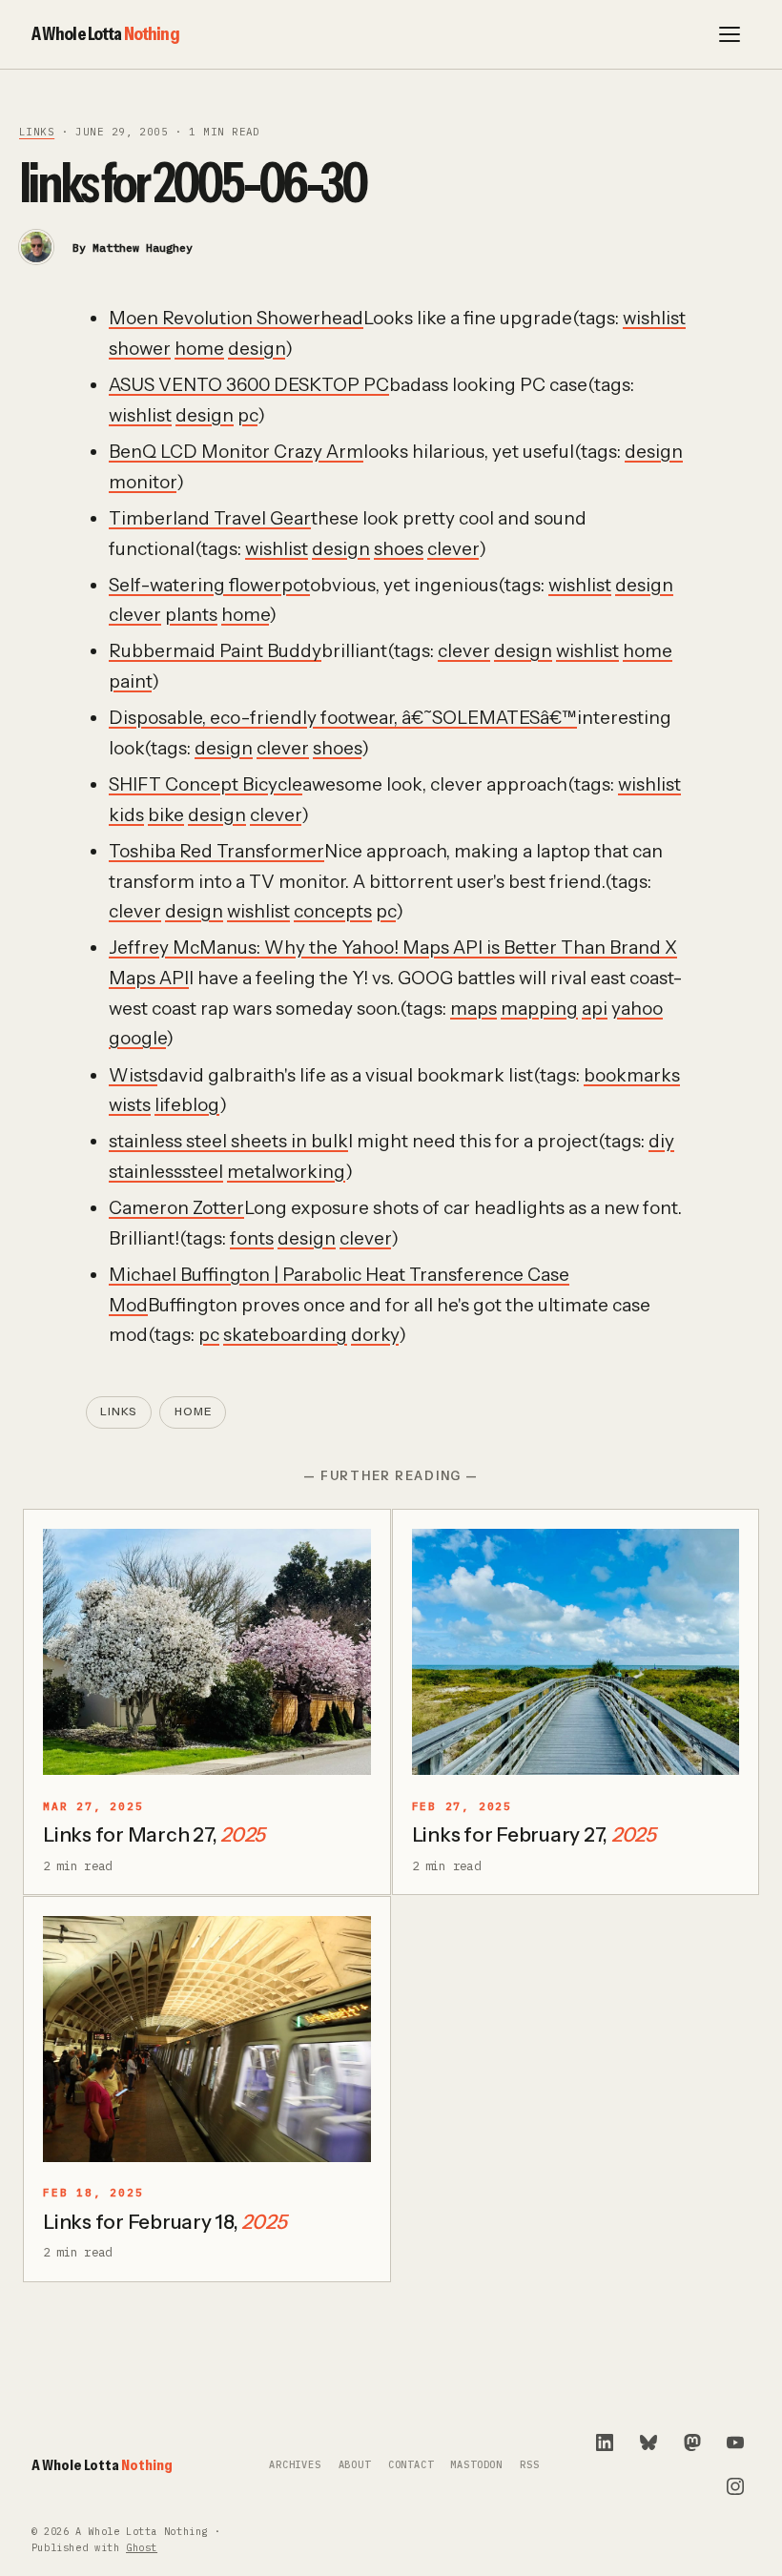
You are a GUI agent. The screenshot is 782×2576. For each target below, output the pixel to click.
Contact (411, 2465)
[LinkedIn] (605, 2442)
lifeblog (187, 1105)
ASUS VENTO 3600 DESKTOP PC (249, 385)
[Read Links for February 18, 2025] (207, 2039)
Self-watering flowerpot (209, 585)
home (199, 349)
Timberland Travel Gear (210, 518)
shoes (399, 549)
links (37, 132)
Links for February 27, (534, 1834)
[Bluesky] (648, 2442)
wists (130, 1105)
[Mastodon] (692, 2442)
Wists (133, 1075)
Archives (295, 2465)
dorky (375, 1335)
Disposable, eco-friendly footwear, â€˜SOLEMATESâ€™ (343, 718)
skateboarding (285, 1335)
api (595, 1009)
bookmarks (632, 1075)
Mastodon (476, 2465)
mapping (539, 1009)
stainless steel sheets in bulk (228, 1141)
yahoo (637, 1009)
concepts (333, 911)
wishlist (654, 318)
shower (140, 349)
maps (473, 1009)
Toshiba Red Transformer (216, 851)
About (355, 2465)
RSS (529, 2465)
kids (126, 815)
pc (247, 415)
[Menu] (730, 34)
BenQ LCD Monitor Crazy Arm (236, 452)
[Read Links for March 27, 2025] (207, 1652)
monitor (143, 482)
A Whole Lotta (105, 33)
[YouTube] (735, 2442)
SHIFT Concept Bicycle (206, 784)
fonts (252, 1238)
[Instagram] (735, 2486)
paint (130, 681)
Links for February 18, (165, 2222)
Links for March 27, (154, 1834)
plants (191, 615)
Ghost (142, 2548)
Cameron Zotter (176, 1208)
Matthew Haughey (143, 247)
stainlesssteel (166, 1172)
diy (661, 1141)
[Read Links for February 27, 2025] (576, 1652)
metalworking (286, 1172)
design (257, 349)
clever (453, 549)
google (137, 1038)
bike (166, 815)
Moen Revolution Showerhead (236, 318)
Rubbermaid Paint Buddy (215, 651)
